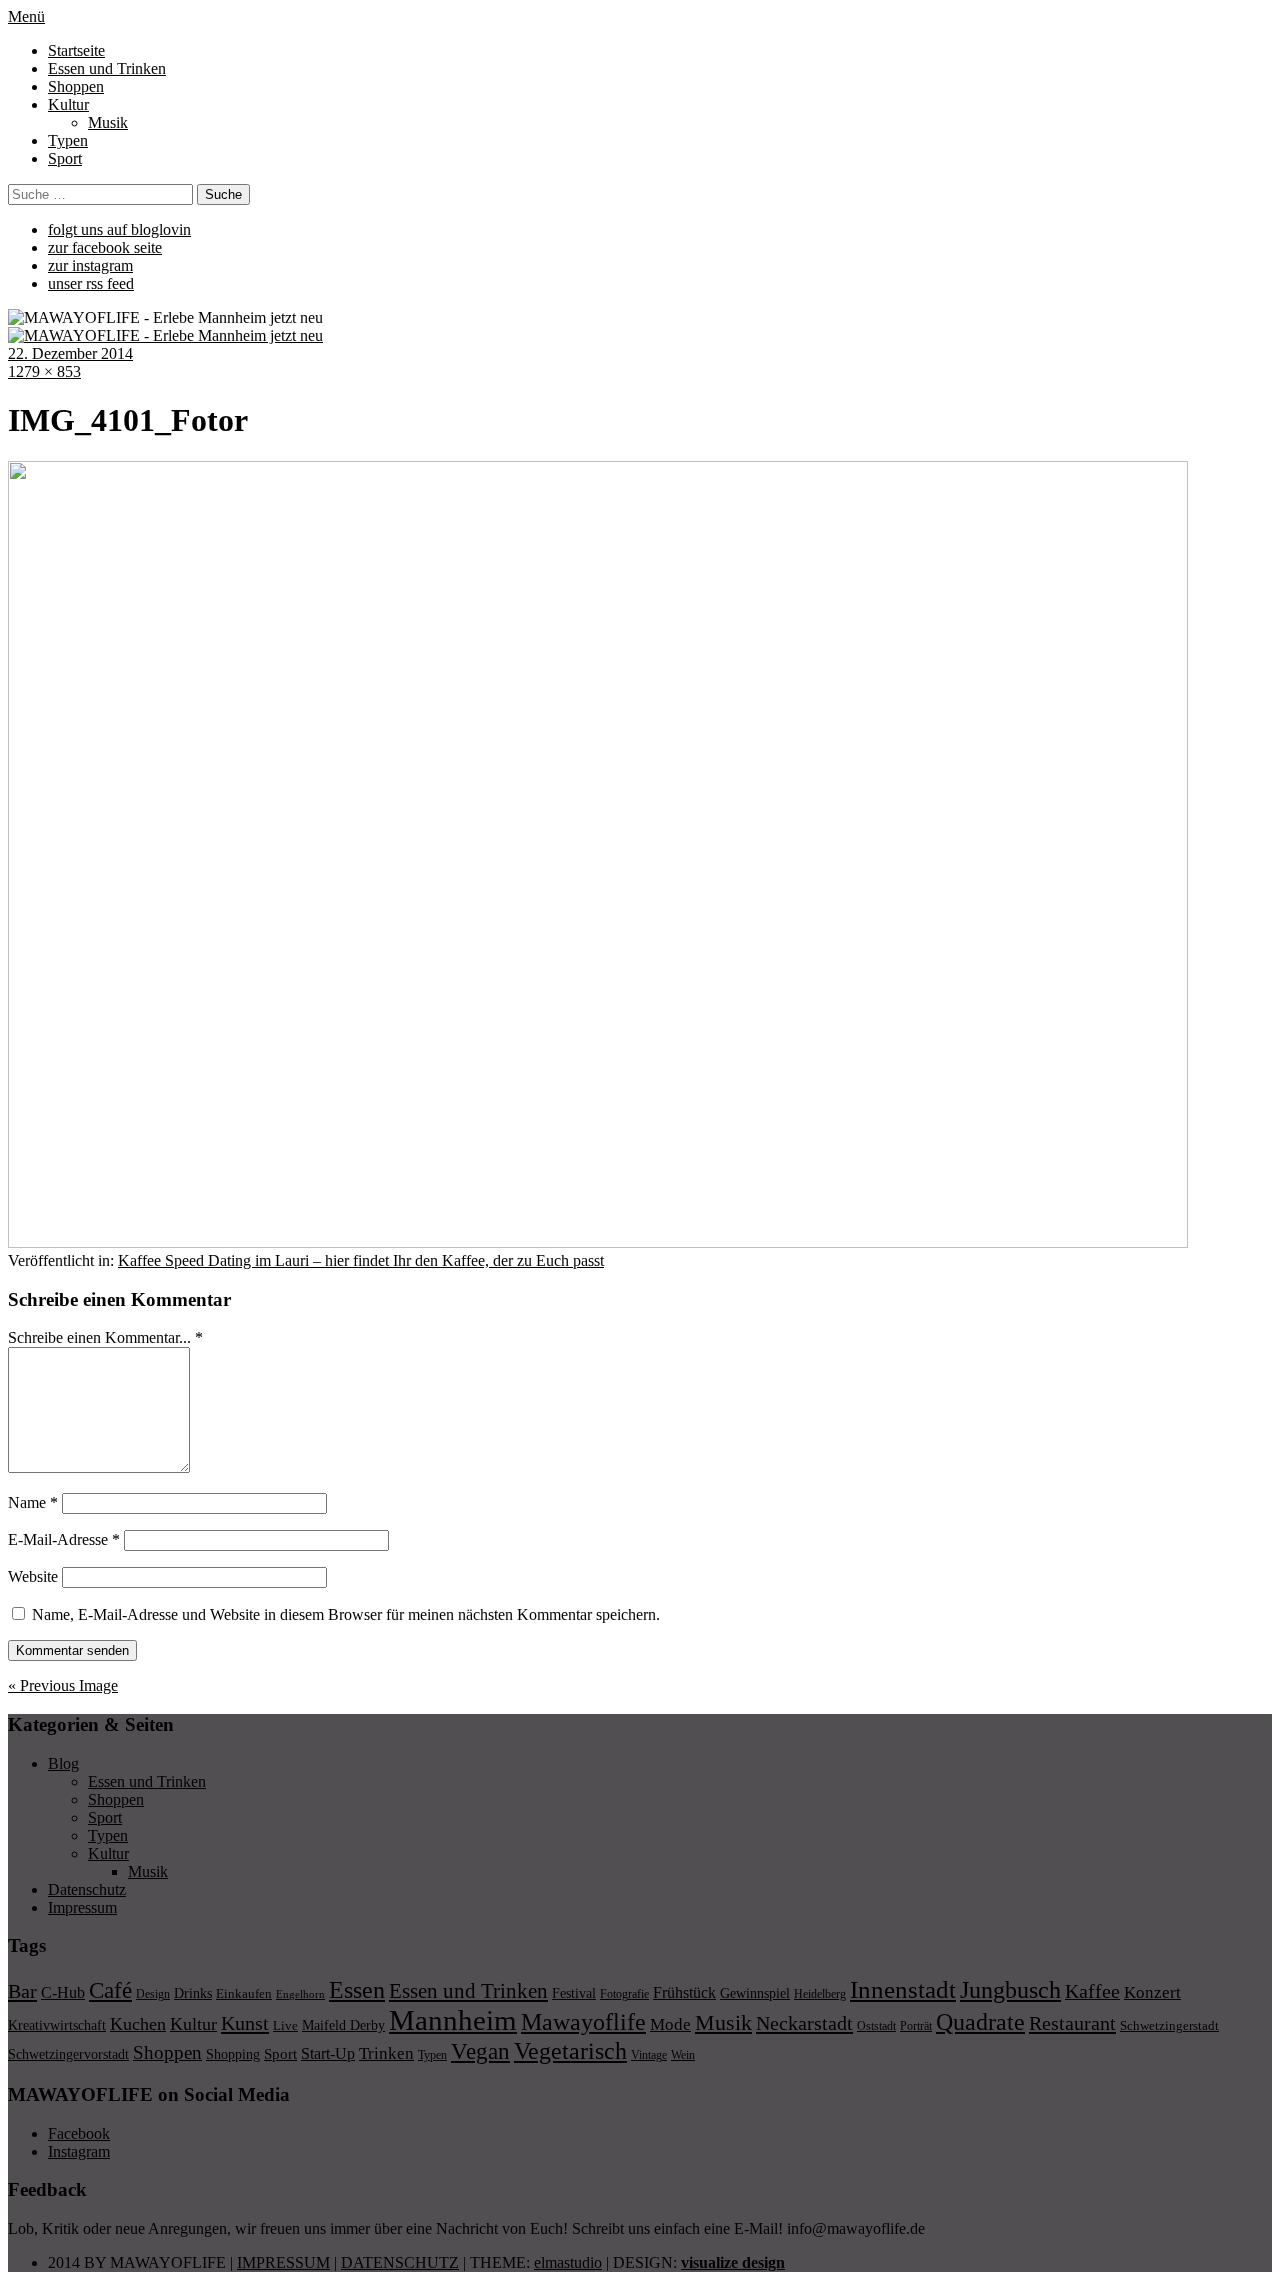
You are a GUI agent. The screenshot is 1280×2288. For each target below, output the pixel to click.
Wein (683, 2055)
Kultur (68, 104)
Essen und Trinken (107, 68)
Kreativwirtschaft (57, 2025)
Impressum (82, 1907)
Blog (63, 1763)
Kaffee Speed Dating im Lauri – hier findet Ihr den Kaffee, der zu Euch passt (361, 1260)
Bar (22, 1991)
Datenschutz (87, 1889)
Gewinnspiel (755, 1993)
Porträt (916, 2026)
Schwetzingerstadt (1169, 2025)
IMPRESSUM (283, 2262)
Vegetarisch (570, 2050)
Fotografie (624, 1994)
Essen (357, 1989)
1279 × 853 (44, 371)
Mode (670, 2024)
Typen (68, 140)
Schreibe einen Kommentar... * (105, 1337)
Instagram (79, 2151)
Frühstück (684, 1992)
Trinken (386, 2053)
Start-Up (328, 2053)
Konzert (1152, 1992)
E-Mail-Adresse (64, 1539)
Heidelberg (820, 1994)
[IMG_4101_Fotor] (598, 1242)
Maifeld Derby (343, 2025)
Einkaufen (244, 1993)
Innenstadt (903, 1989)
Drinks (193, 1993)
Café (110, 1990)
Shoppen (76, 86)
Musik (108, 122)
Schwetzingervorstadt (68, 2054)
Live (285, 2025)
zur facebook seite (105, 247)
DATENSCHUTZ (400, 2262)
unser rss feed (91, 283)
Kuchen (138, 2024)
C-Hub (63, 1992)
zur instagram (90, 265)
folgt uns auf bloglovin (119, 229)
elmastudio (568, 2262)
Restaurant (1072, 2023)
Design (153, 1994)
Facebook (79, 2133)
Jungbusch (1010, 1989)
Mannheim (453, 2020)
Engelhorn (300, 1994)
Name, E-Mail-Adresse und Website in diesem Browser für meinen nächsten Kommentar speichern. (346, 1614)
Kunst (245, 2023)
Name (33, 1502)
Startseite (76, 50)
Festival (574, 1993)
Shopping (233, 2054)
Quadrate (980, 2022)
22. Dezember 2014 (70, 353)
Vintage (649, 2055)
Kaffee (1092, 1991)
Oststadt (876, 2026)
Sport (65, 158)
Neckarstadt (804, 2023)
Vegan (480, 2051)
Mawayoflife (583, 2022)
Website (33, 1576)
